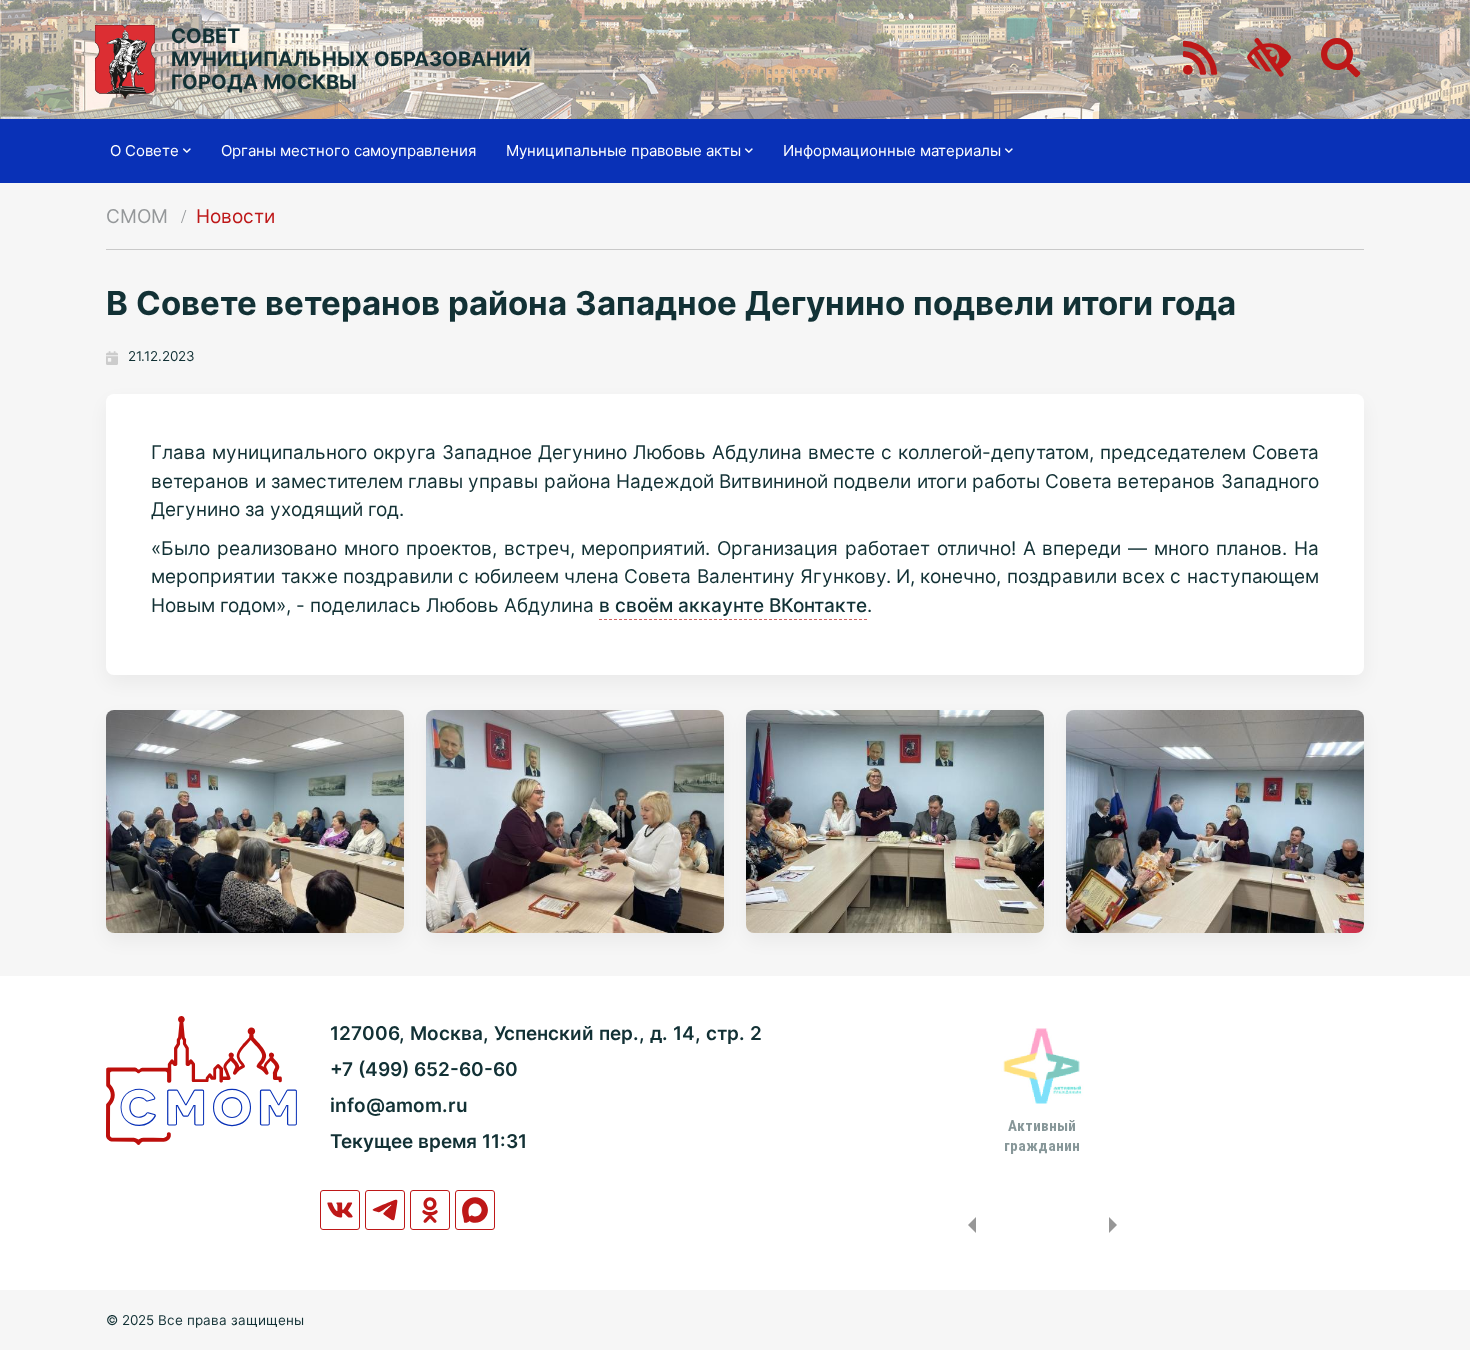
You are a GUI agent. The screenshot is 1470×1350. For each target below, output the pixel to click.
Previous (968, 1225)
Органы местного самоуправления (348, 150)
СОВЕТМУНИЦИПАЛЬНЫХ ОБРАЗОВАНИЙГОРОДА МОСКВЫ (351, 59)
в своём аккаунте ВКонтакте (733, 605)
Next (1117, 1225)
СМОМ (137, 216)
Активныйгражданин (1042, 1136)
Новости (235, 216)
